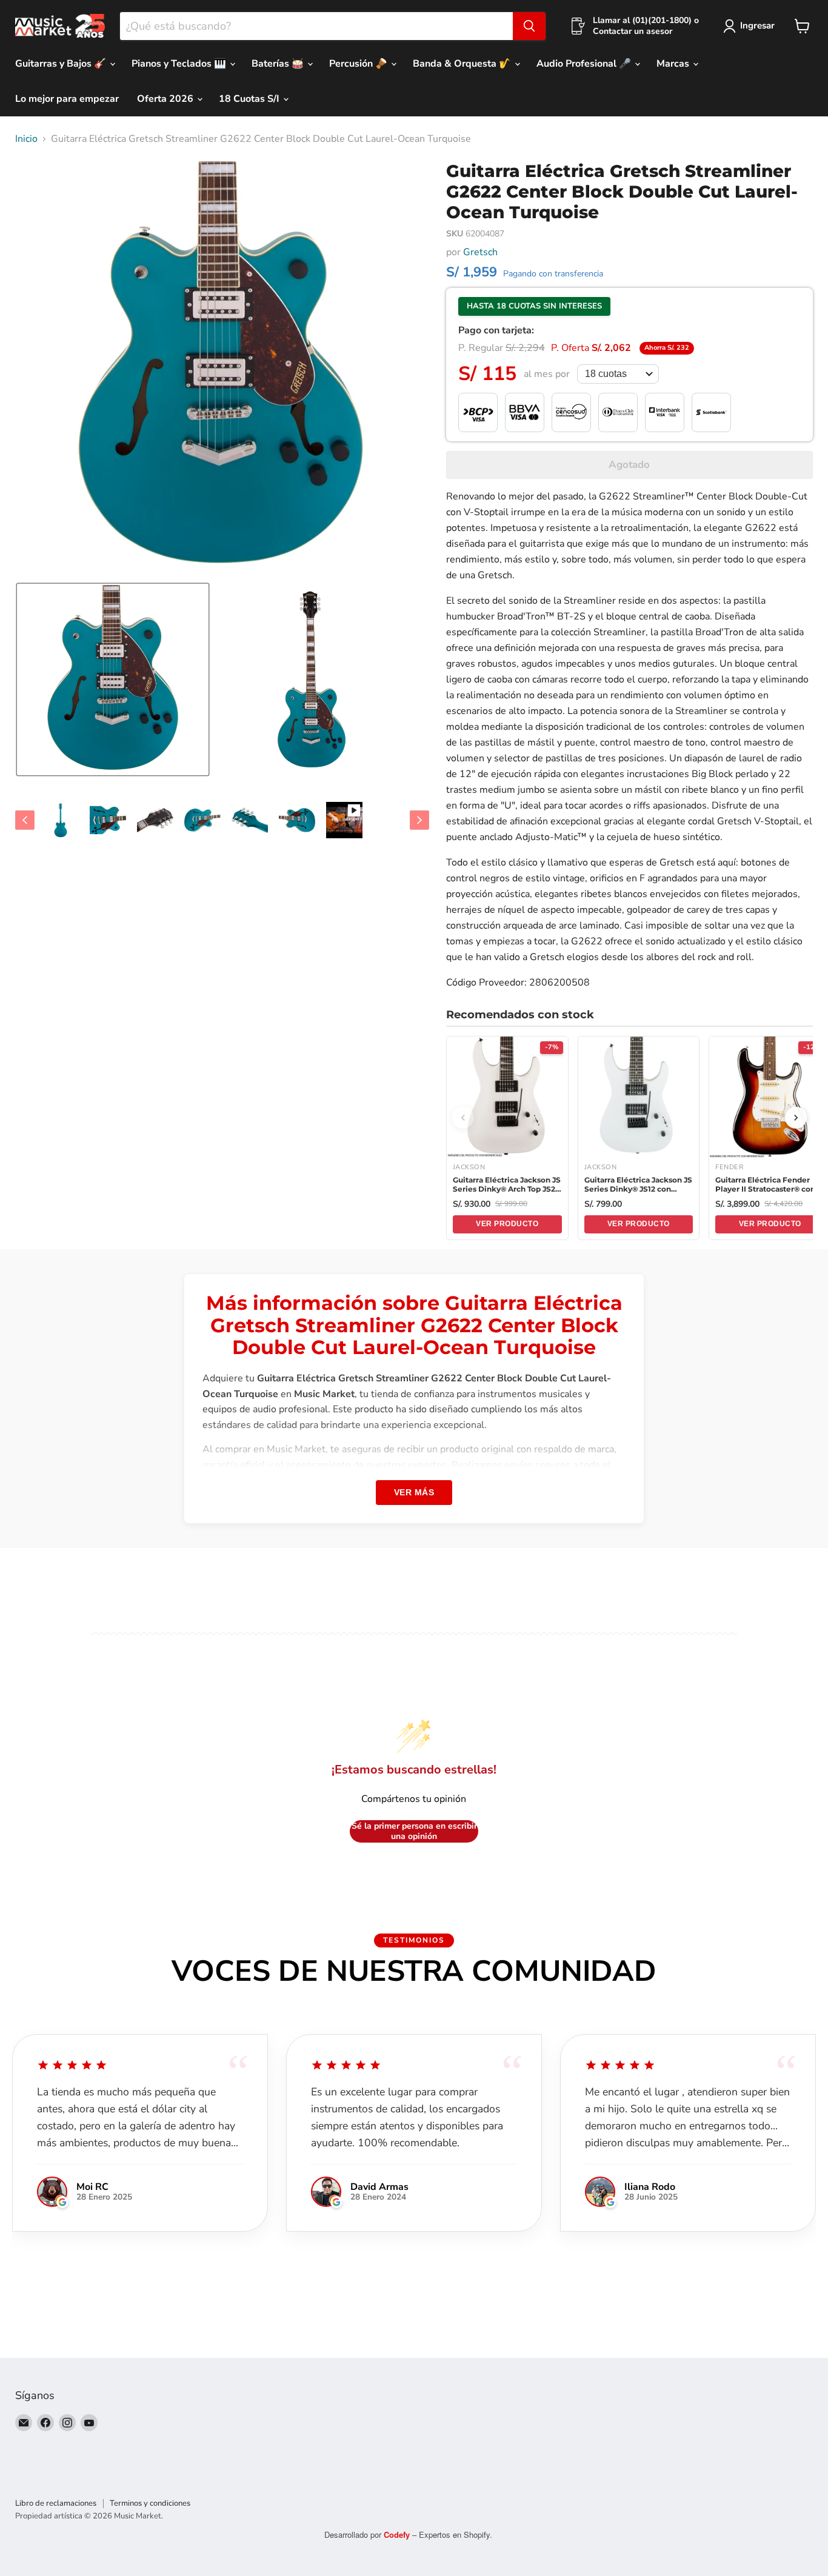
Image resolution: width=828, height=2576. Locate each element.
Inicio (26, 139)
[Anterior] (463, 1118)
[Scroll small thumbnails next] (419, 820)
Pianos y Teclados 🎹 (180, 64)
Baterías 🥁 (279, 64)
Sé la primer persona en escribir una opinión (414, 1831)
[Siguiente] (796, 1118)
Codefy (398, 2534)
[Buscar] (529, 26)
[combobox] (316, 26)
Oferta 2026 (166, 99)
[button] (113, 679)
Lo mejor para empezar (67, 99)
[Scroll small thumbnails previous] (25, 820)
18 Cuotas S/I (250, 99)
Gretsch (480, 252)
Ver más (414, 1492)
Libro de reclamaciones (56, 2503)
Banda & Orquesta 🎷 (463, 64)
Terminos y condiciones (150, 2503)
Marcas (674, 64)
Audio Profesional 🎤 (585, 64)
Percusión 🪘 (359, 64)
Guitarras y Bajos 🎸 (62, 64)
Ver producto (507, 1224)
